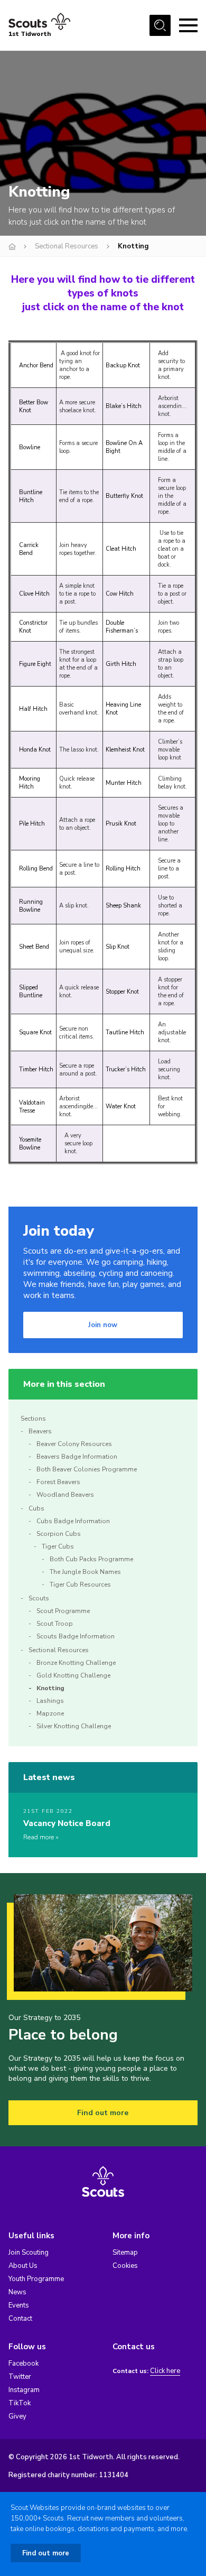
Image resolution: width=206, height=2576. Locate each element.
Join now (103, 1325)
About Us (23, 2266)
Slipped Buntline (31, 992)
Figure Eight (35, 664)
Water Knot (121, 1106)
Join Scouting (29, 2253)
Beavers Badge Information (77, 1457)
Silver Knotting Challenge (74, 1726)
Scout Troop (55, 1624)
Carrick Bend (29, 549)
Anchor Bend (36, 365)
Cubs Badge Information (73, 1521)
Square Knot (35, 1032)
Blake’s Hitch (124, 406)
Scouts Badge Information (76, 1636)
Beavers (40, 1431)
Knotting (50, 1688)
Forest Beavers (58, 1482)
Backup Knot (123, 365)
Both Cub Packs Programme (91, 1559)
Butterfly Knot (124, 496)
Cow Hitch (120, 594)
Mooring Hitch (30, 783)
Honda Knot (35, 750)
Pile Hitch (32, 824)
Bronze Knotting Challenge (76, 1663)
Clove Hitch (34, 594)
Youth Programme (36, 2279)
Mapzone (50, 1713)
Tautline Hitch (125, 1032)
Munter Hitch (124, 783)
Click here (165, 2371)
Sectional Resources (67, 246)
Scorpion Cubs (59, 1534)
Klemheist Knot (125, 750)
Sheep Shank (123, 906)
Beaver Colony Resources (74, 1444)
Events (19, 2305)
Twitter (20, 2377)
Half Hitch (33, 709)
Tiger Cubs (58, 1546)
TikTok (20, 2403)
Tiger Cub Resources (80, 1584)
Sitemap (125, 2253)
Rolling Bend (36, 869)
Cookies (125, 2266)
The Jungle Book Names (85, 1572)
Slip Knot (118, 947)
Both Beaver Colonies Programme (87, 1469)
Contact (20, 2319)
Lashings (50, 1701)
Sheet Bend (34, 947)
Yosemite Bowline (30, 1144)
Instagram (24, 2390)
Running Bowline (31, 906)
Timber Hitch (36, 1069)
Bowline (30, 447)
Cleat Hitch (121, 549)
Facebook (24, 2364)
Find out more (103, 2113)
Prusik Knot (121, 824)
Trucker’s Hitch (126, 1069)
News (17, 2292)
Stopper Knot (122, 992)
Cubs (36, 1508)
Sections (33, 1419)
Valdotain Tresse (32, 1107)
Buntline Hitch (31, 496)
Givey (17, 2416)
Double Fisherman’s (122, 627)
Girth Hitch (121, 664)
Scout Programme (63, 1611)
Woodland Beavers (65, 1495)
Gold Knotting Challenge (73, 1675)
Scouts (39, 1598)
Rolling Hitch (123, 869)
